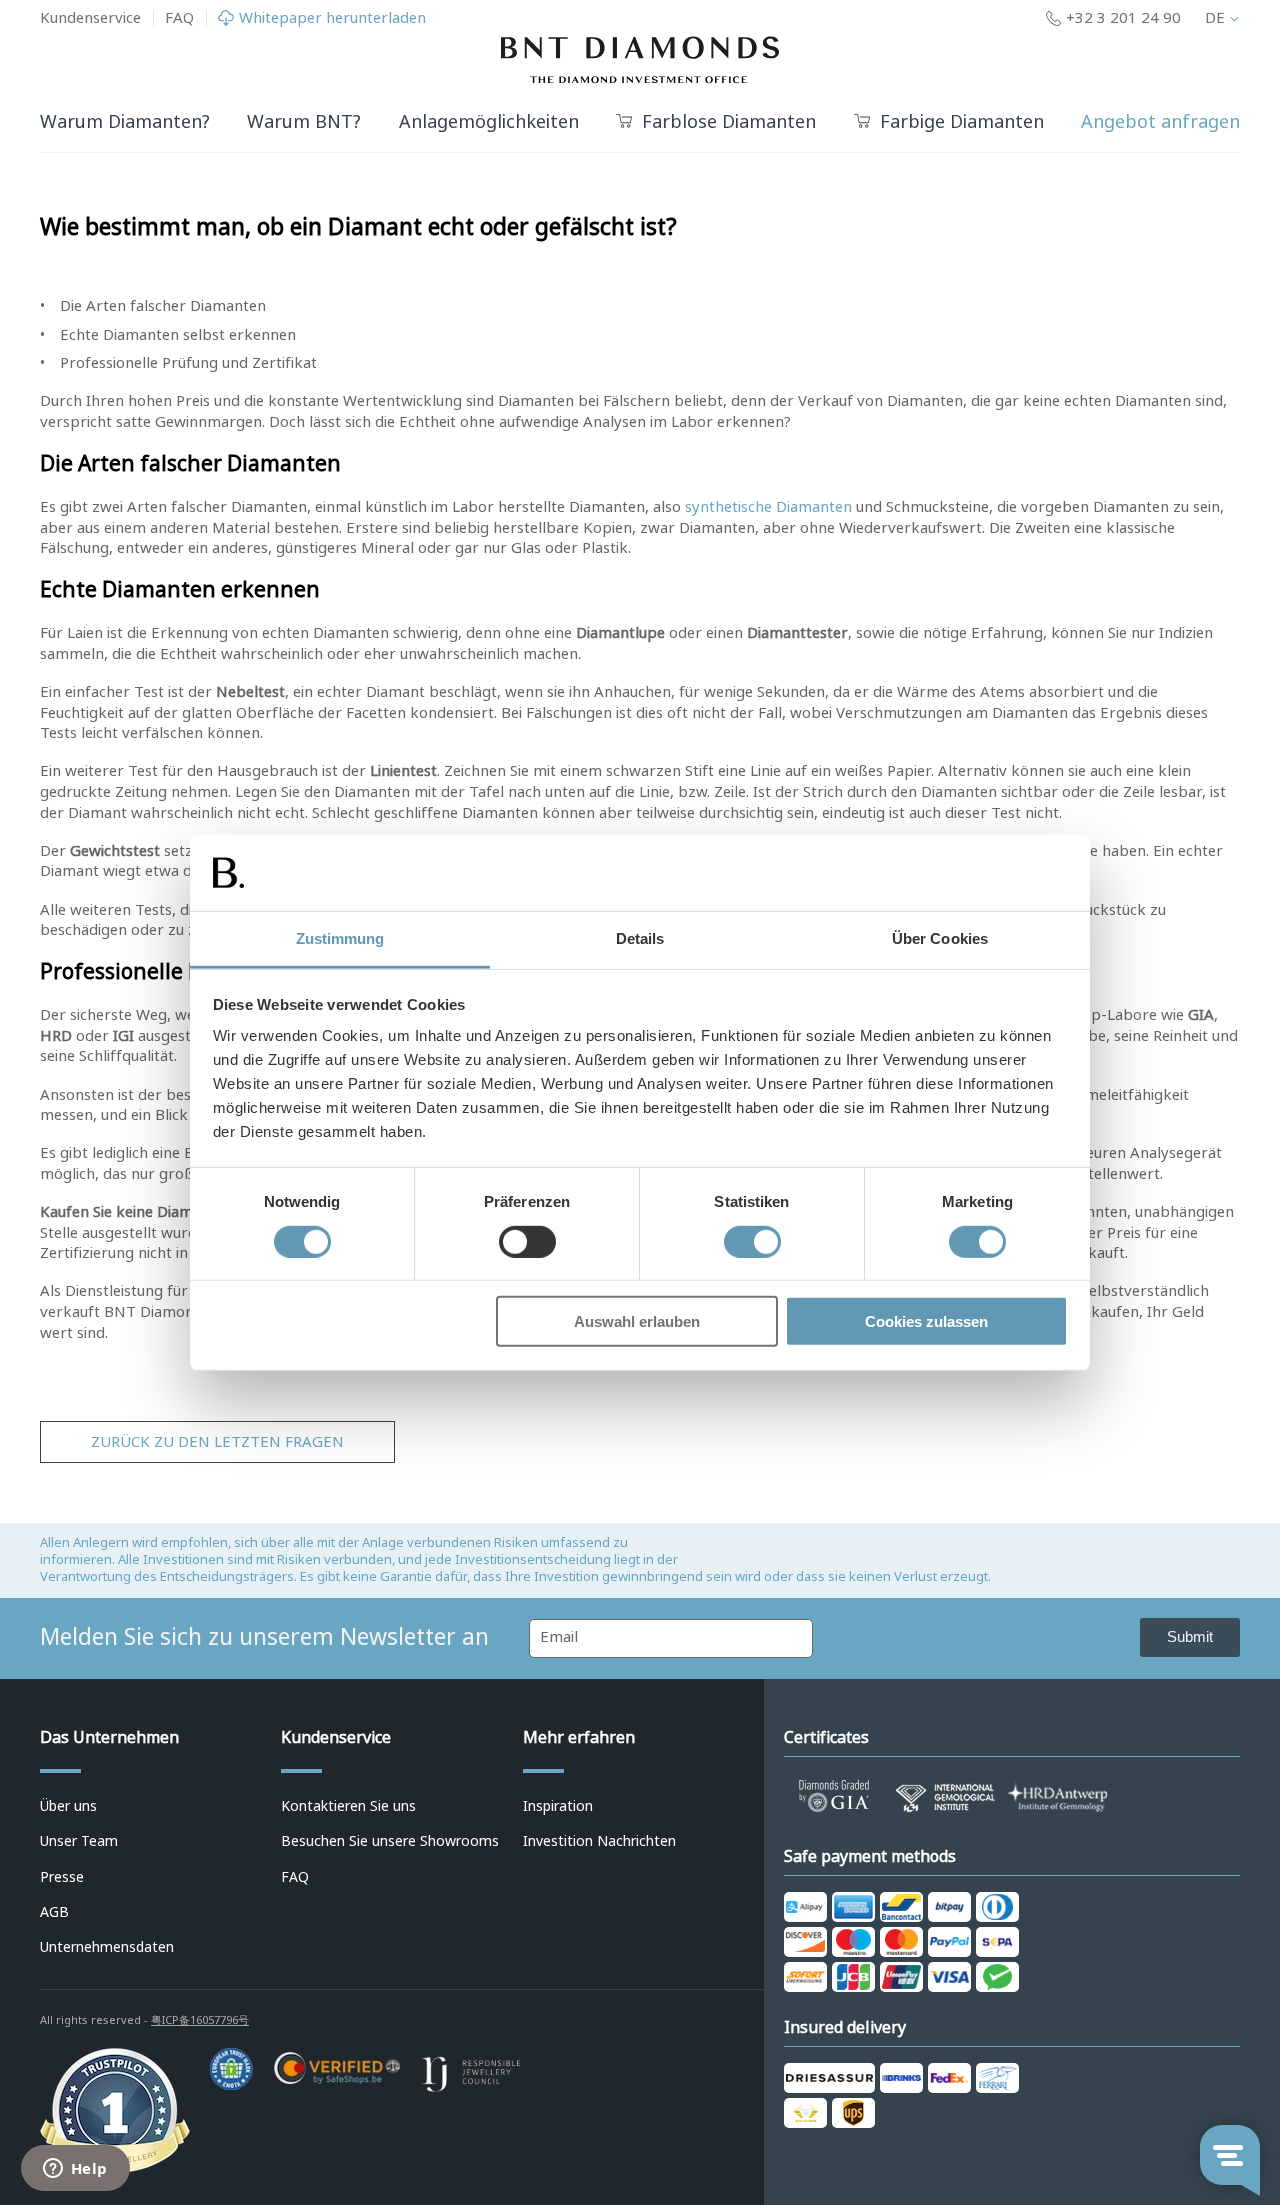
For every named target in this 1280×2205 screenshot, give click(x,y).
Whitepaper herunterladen (332, 18)
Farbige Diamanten (962, 122)
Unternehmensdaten (107, 1947)
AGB (54, 1912)
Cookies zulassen (926, 1321)
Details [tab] (640, 938)
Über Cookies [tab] (940, 938)
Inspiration (558, 1806)
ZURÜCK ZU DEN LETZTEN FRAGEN (217, 1442)
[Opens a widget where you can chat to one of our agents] (75, 2170)
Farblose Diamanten (729, 122)
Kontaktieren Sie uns (348, 1806)
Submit (1190, 1636)
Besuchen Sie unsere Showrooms (390, 1841)
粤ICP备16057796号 (200, 2020)
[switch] (527, 1241)
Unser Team (79, 1841)
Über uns (68, 1806)
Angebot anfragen (1160, 122)
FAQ (179, 18)
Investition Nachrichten (599, 1841)
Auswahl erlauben (637, 1321)
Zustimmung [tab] (340, 938)
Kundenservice (90, 18)
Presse (62, 1877)
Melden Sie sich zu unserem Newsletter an (264, 1637)
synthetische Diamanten (768, 507)
